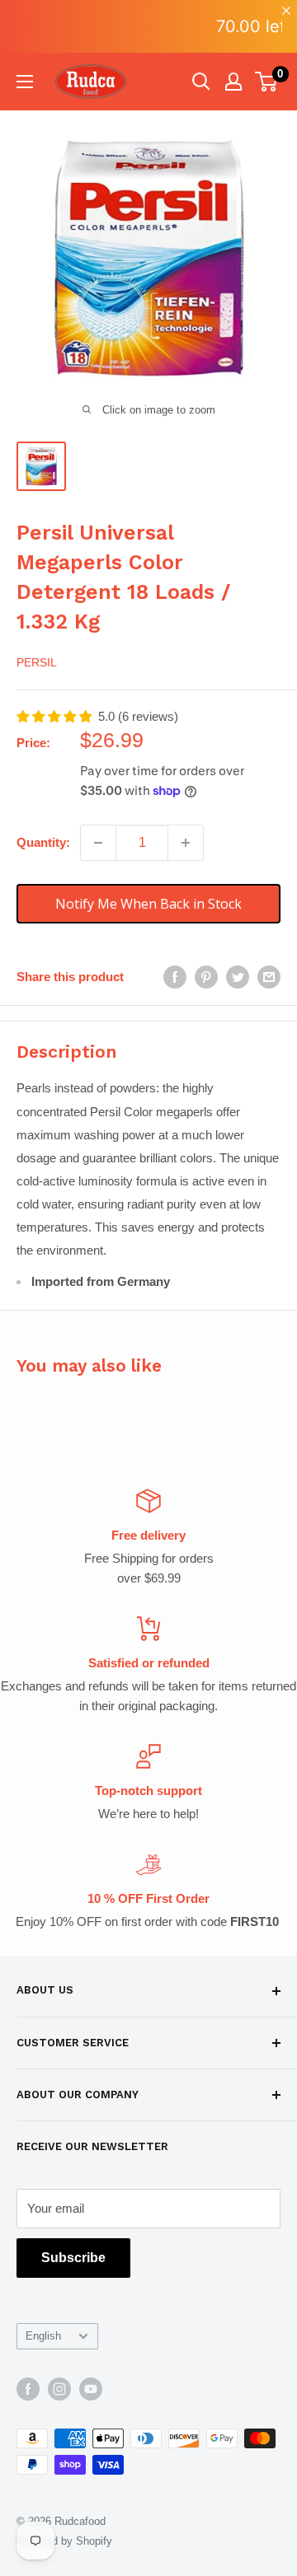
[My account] (233, 82)
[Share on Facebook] (175, 977)
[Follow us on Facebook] (28, 2389)
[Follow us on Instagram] (59, 2389)
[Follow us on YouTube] (91, 2389)
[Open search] (201, 82)
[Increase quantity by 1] (186, 843)
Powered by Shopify (64, 2541)
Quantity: (43, 842)
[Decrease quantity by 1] (98, 843)
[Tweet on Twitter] (238, 977)
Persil (37, 662)
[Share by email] (269, 977)
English (43, 2336)
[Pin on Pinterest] (206, 977)
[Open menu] (25, 82)
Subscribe (73, 2258)
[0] (267, 82)
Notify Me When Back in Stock (148, 904)
